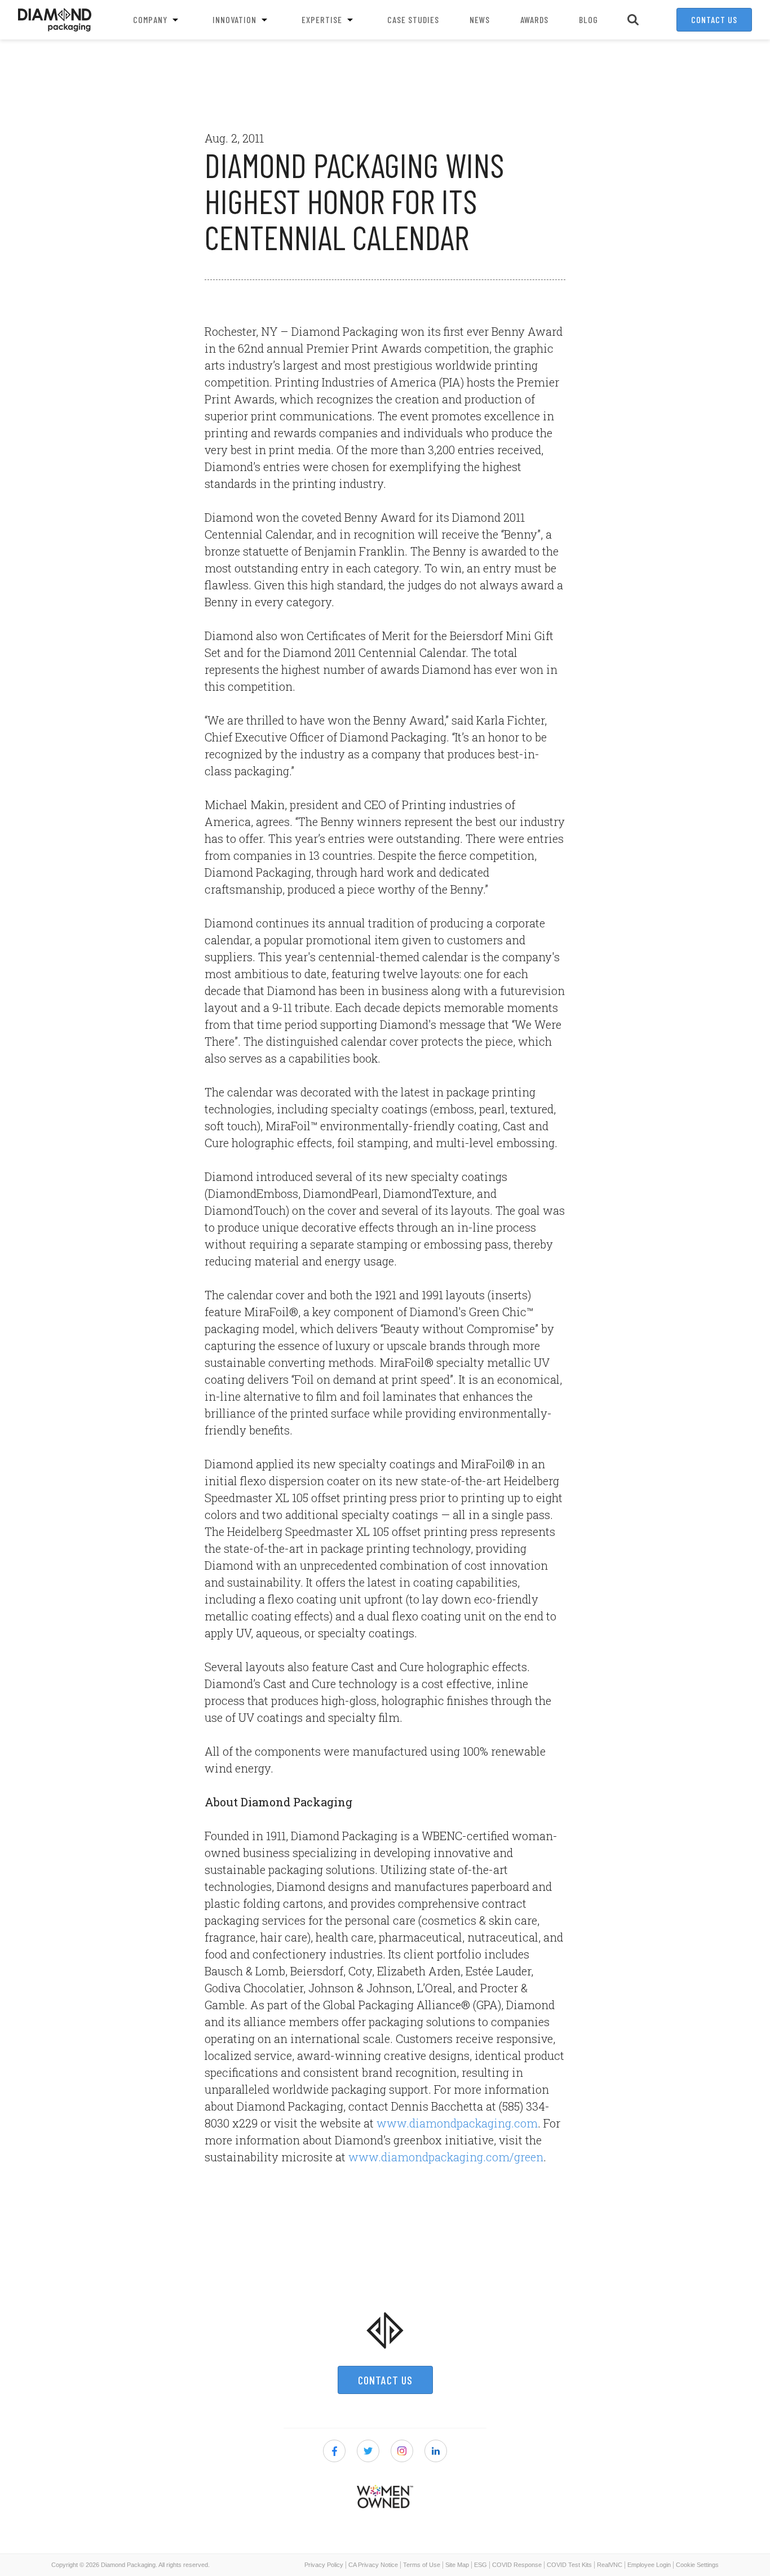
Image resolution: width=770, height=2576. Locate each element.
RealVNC (610, 2565)
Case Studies (413, 19)
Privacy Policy (324, 2565)
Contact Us (714, 19)
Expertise (322, 19)
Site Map (457, 2565)
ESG (481, 2565)
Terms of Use (422, 2565)
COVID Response (517, 2565)
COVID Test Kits (569, 2565)
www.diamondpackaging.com (457, 2123)
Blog (588, 19)
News (480, 19)
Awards (534, 19)
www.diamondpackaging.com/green (446, 2157)
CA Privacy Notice (373, 2565)
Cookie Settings (697, 2565)
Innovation (234, 19)
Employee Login (649, 2565)
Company (150, 19)
